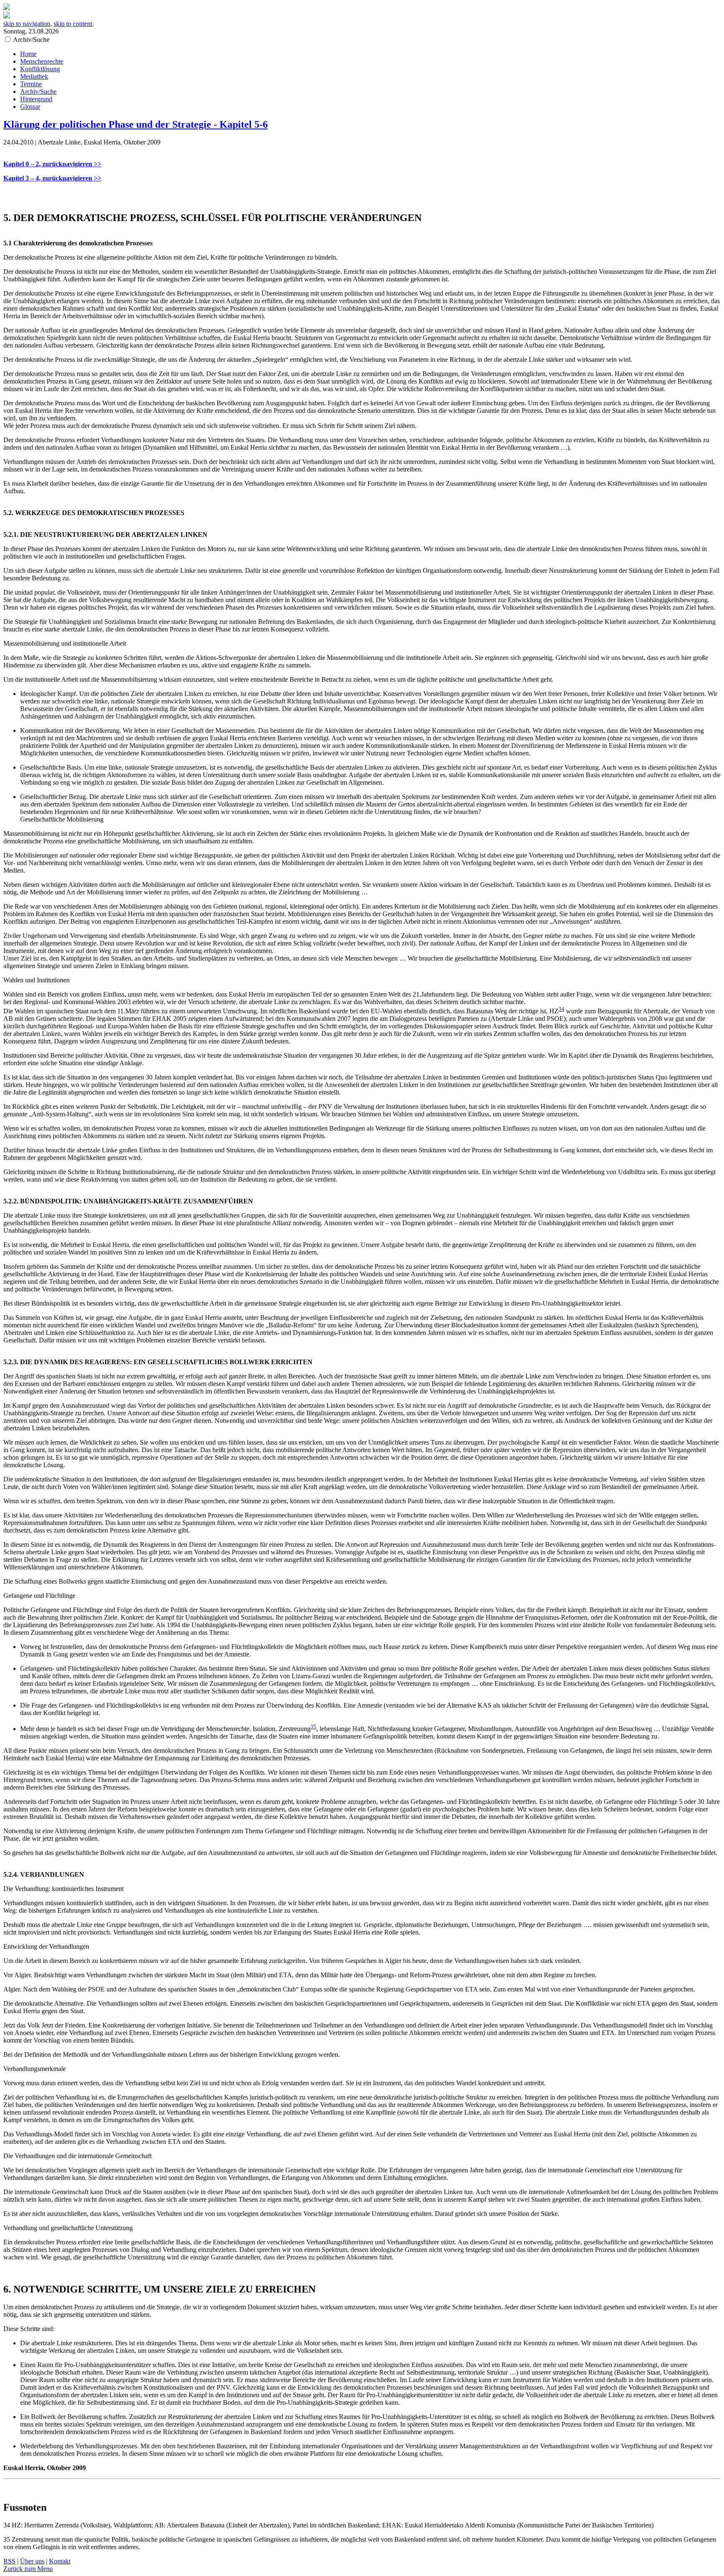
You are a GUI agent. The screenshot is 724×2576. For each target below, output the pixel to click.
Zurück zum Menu (28, 2569)
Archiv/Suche (38, 91)
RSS (9, 2561)
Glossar (30, 107)
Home (28, 54)
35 (313, 1727)
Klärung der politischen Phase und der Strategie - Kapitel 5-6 (136, 124)
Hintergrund (36, 99)
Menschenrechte (42, 61)
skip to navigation (27, 24)
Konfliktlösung (40, 69)
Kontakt (60, 2561)
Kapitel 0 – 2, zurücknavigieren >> (52, 164)
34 (561, 1009)
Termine (31, 84)
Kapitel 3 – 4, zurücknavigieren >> (52, 178)
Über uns (32, 2561)
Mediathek (34, 76)
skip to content (73, 24)
